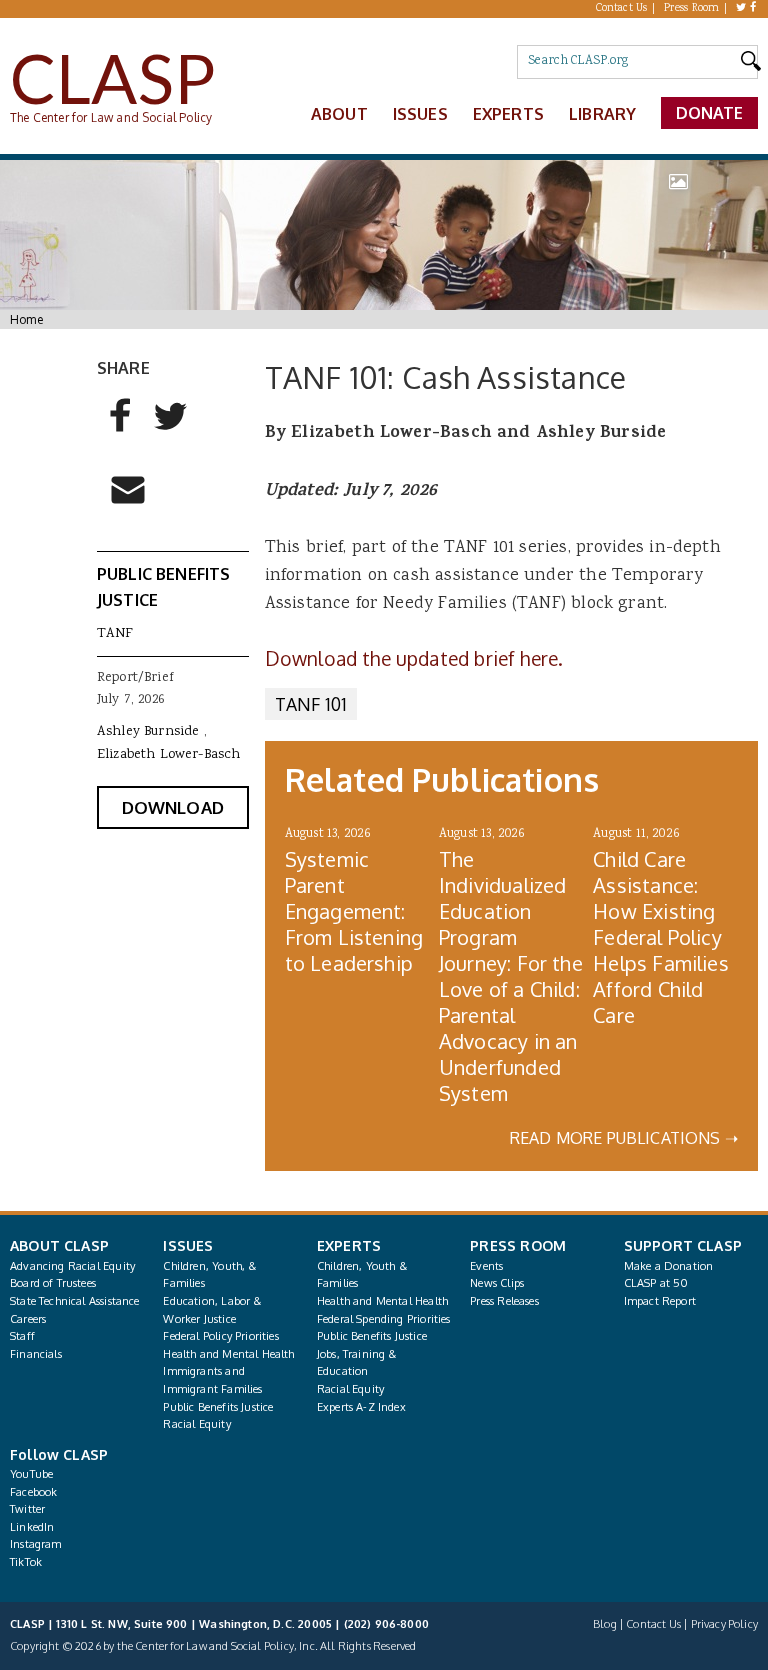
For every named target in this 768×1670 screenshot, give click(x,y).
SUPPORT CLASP (683, 1245)
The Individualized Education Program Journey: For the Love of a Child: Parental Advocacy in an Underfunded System (511, 976)
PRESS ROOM (518, 1245)
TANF (115, 634)
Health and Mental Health (228, 1354)
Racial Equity (196, 1424)
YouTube (31, 1474)
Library (602, 114)
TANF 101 (311, 704)
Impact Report (660, 1301)
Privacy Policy (724, 1624)
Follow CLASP (59, 1454)
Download (173, 807)
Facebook (33, 1492)
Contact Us (622, 9)
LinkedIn (32, 1527)
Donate (710, 113)
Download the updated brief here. (417, 658)
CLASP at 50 (656, 1283)
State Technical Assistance (75, 1301)
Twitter (27, 1509)
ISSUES (188, 1245)
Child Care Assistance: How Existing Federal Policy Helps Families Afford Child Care (660, 937)
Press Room (692, 9)
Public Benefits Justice (218, 1407)
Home (26, 319)
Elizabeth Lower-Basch (169, 755)
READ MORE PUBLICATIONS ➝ (624, 1138)
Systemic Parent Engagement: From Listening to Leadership (354, 911)
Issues (420, 114)
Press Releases (504, 1301)
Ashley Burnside (148, 732)
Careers (28, 1319)
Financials (36, 1354)
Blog (605, 1624)
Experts (508, 114)
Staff (22, 1336)
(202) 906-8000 (386, 1624)
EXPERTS (349, 1245)
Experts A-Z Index (361, 1407)
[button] (121, 425)
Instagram (36, 1544)
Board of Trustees (53, 1283)
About (339, 114)
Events (486, 1266)
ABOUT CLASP (59, 1245)
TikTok (26, 1562)
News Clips (497, 1283)
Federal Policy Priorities (220, 1336)
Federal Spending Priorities (384, 1319)
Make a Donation (669, 1266)
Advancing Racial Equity (72, 1266)
